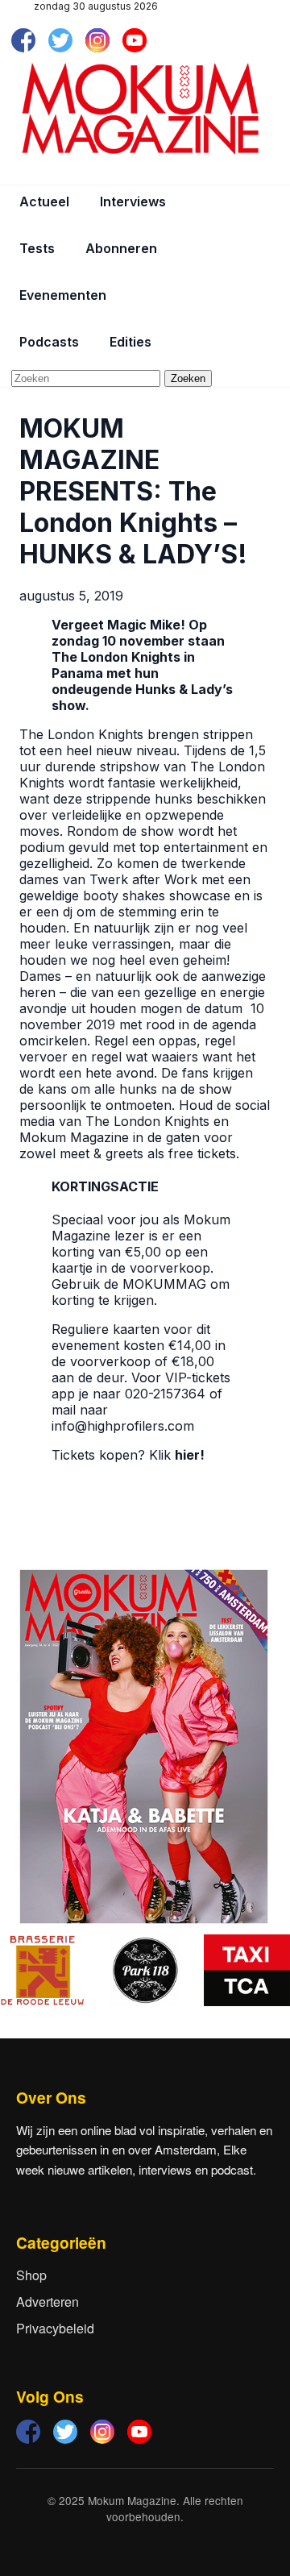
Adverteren (48, 2302)
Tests (37, 248)
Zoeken (188, 378)
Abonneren (121, 248)
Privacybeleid (55, 2328)
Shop (31, 2275)
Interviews (133, 202)
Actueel (44, 202)
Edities (130, 342)
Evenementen (63, 295)
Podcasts (49, 342)
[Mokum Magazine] (140, 109)
